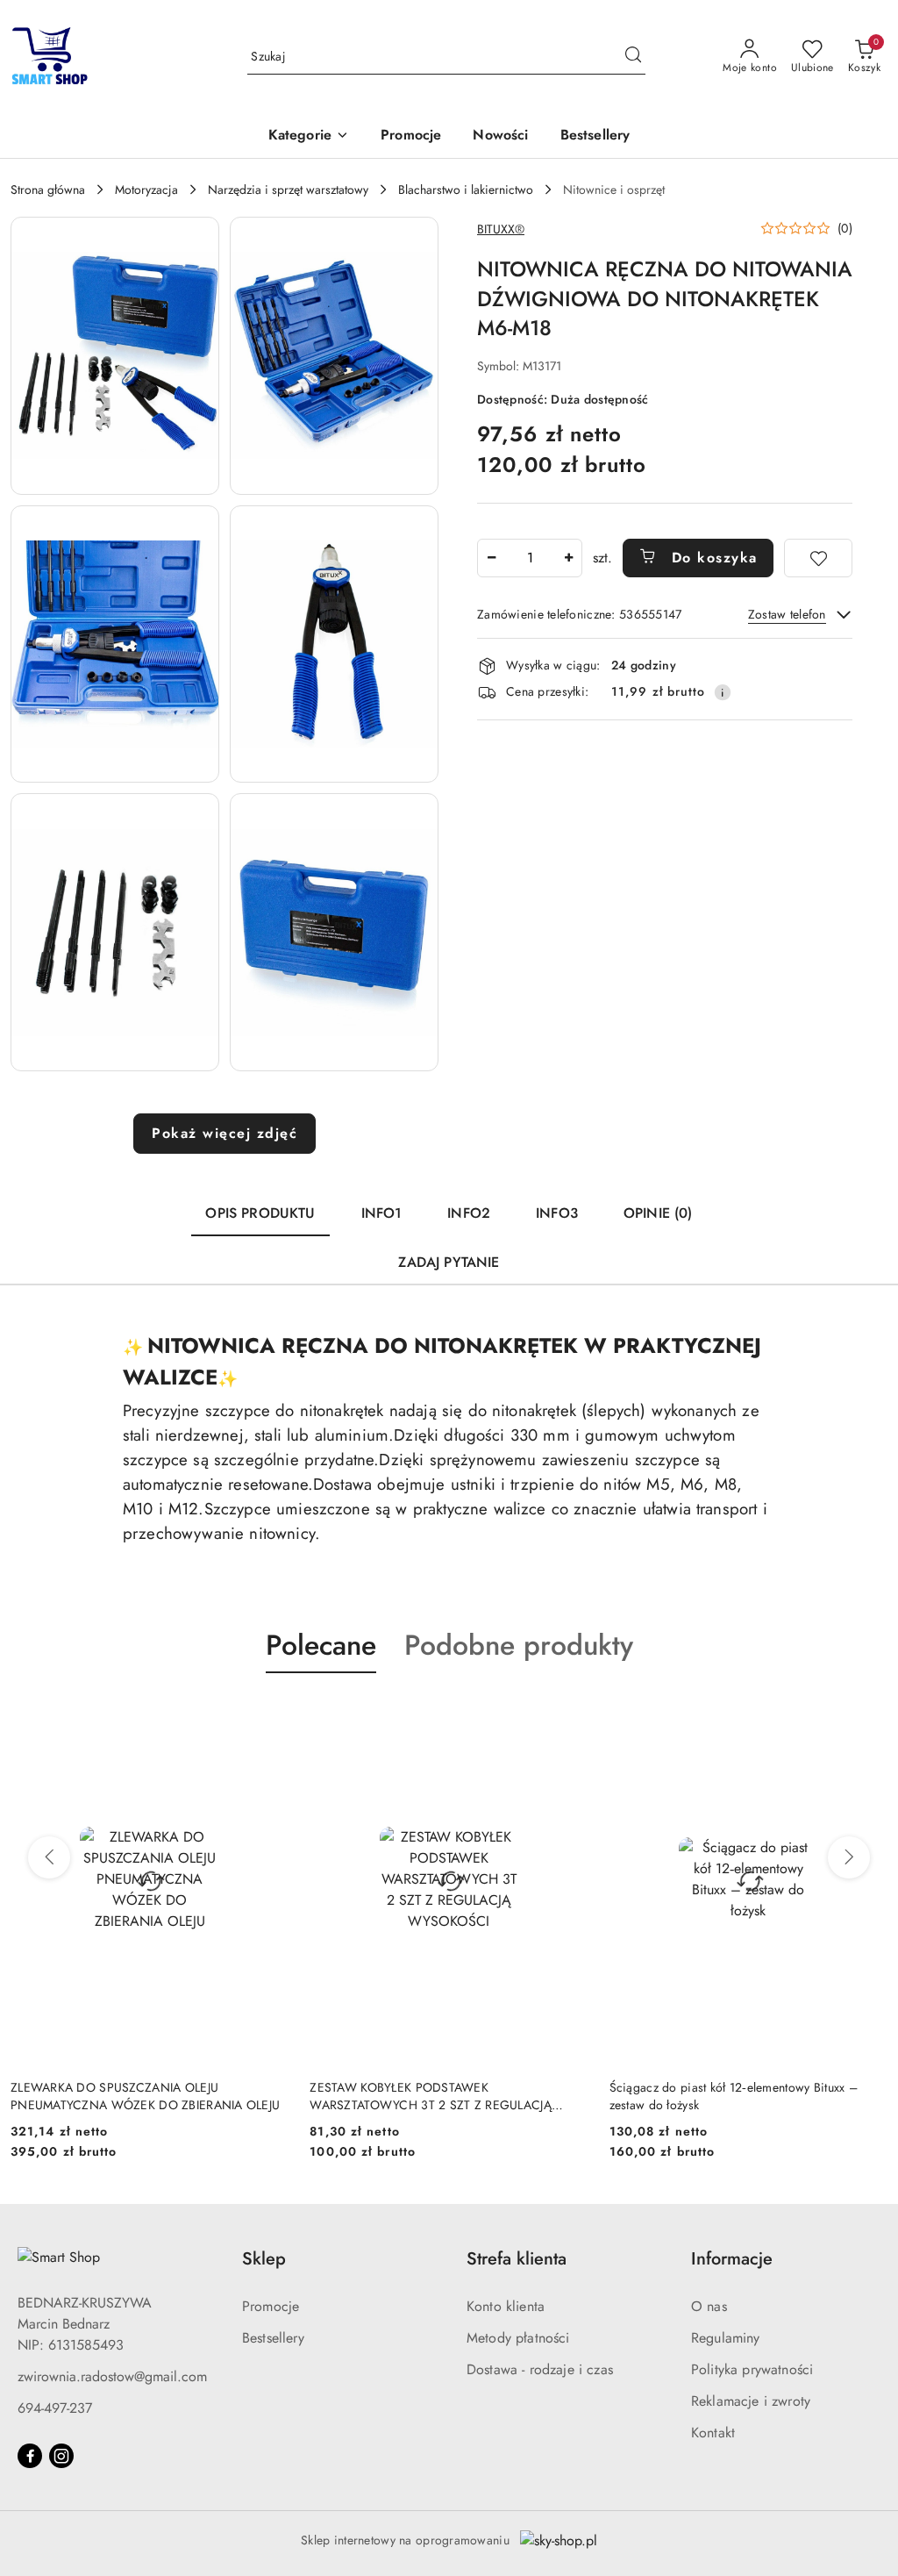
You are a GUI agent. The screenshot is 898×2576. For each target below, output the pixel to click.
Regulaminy (726, 2338)
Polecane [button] (321, 1645)
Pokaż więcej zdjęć (224, 1133)
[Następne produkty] (849, 1857)
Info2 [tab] (469, 1213)
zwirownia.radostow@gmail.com (112, 2376)
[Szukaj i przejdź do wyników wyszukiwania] (633, 57)
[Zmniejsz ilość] (491, 558)
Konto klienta (506, 2306)
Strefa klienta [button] (517, 2259)
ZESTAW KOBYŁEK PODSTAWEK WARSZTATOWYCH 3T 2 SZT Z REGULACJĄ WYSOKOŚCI (132, 2096)
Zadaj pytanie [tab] (449, 1262)
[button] (309, 136)
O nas (709, 2306)
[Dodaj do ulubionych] (818, 558)
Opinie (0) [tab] (658, 1213)
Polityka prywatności (752, 2369)
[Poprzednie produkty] (49, 1857)
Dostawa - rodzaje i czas (540, 2369)
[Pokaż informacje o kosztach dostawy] (723, 692)
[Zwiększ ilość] (568, 558)
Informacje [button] (732, 2259)
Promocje (271, 2306)
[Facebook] (30, 2456)
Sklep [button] (264, 2259)
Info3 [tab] (557, 1213)
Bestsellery (273, 2338)
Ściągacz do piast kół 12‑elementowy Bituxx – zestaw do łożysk (434, 2096)
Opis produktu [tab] (260, 1213)
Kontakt (713, 2433)
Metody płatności (518, 2338)
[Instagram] (61, 2456)
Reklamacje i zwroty (751, 2401)
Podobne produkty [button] (519, 1645)
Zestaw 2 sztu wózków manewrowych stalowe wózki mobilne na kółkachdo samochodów (732, 2096)
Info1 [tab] (382, 1213)
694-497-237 (55, 2408)
